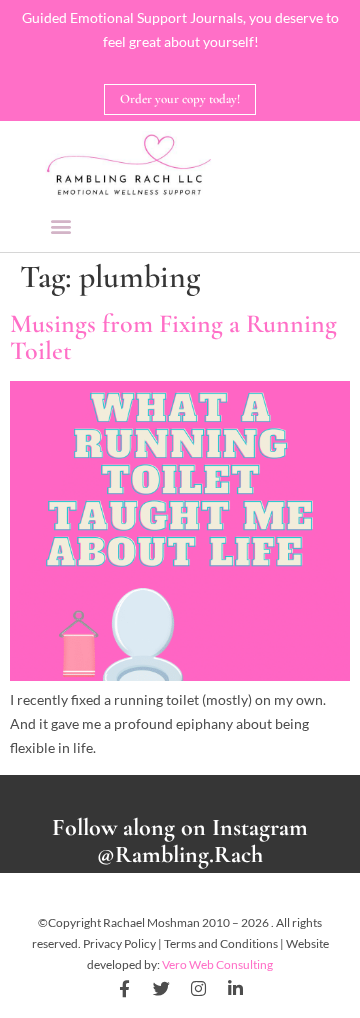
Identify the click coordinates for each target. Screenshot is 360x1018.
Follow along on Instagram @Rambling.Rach (180, 841)
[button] (61, 225)
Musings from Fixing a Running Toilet (173, 337)
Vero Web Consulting (217, 964)
